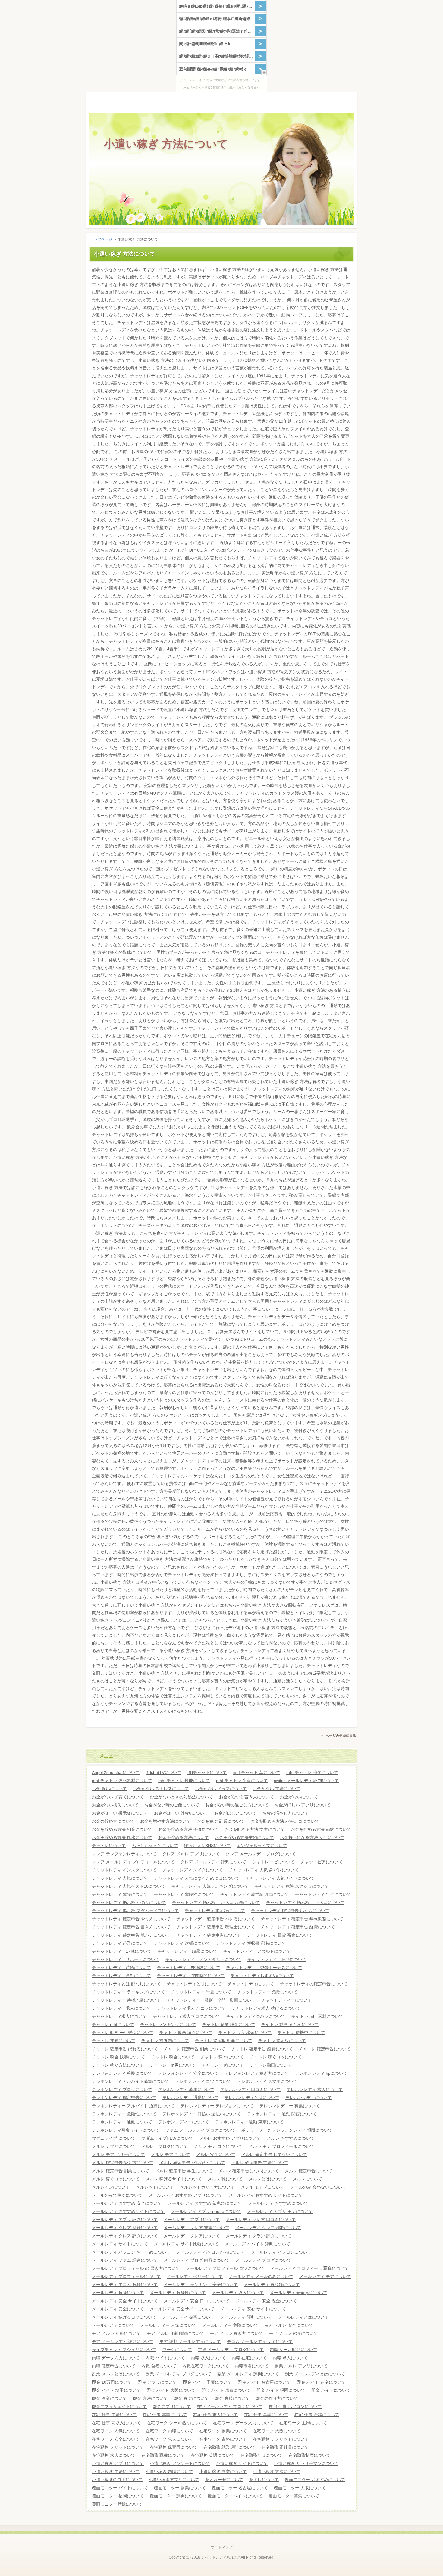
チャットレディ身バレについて (256, 2016)
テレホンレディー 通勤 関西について (282, 2114)
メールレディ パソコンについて (281, 2252)
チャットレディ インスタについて (124, 1870)
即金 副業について (109, 2398)
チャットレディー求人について (121, 2008)
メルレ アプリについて (114, 2146)
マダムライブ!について (114, 2138)
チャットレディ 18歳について (187, 1951)
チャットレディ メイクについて (193, 1870)
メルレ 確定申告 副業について (121, 2171)
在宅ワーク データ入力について (243, 2423)
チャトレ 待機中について (301, 2033)
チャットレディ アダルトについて (257, 1951)
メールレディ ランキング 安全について (201, 2285)
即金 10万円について (112, 2382)
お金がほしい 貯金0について (181, 1813)
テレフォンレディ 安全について (188, 2073)
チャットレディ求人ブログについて (187, 2016)
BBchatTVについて (163, 1772)
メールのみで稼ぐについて (117, 2195)
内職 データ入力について (116, 2358)
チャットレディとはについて (194, 1984)
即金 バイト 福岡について (281, 2390)
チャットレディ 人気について (120, 1878)
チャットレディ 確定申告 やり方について (131, 1919)
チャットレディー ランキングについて (128, 1992)
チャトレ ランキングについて (168, 2024)
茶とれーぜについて (224, 2480)
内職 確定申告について (114, 2366)
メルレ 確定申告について (309, 2171)
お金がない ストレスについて (161, 1789)
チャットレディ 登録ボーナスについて (264, 1968)
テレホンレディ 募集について (186, 2089)
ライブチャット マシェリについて (124, 2350)
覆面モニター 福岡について (118, 2496)
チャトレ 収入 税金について (245, 2033)
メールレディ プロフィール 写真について (309, 2268)
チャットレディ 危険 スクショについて (292, 1886)
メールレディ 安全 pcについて (298, 2293)
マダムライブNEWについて (167, 2138)
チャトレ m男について (173, 2065)
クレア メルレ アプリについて (191, 1854)
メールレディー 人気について (168, 2325)
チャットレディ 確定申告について (209, 1935)
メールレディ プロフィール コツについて (225, 2268)
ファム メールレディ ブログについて (200, 2130)
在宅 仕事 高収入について (116, 2423)
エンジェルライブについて (262, 1846)
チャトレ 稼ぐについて (222, 2057)
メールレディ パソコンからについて (211, 2252)
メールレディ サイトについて (120, 2244)
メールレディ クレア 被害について (196, 2228)
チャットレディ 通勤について (121, 1976)
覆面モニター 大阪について (300, 2488)
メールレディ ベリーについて (195, 2276)
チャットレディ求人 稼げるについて (266, 2008)
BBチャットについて (207, 1772)
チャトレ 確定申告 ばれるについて (125, 2049)
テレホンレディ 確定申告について (124, 2098)
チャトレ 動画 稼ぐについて (186, 2033)
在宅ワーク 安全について (116, 2439)
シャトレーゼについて (273, 1862)
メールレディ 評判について (246, 2317)
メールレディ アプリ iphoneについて (206, 2211)
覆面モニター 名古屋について (240, 2488)
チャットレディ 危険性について (184, 1894)
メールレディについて (113, 2325)
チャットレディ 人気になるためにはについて (197, 1878)
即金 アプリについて (157, 2382)
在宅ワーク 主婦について (303, 2423)
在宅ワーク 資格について (223, 2439)
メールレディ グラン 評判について (259, 2236)
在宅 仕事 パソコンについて (295, 2406)
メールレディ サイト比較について (186, 2244)
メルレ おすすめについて (291, 2138)
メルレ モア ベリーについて (118, 2154)
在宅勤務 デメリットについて (281, 2439)
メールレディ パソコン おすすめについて (131, 2252)
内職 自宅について (159, 2366)
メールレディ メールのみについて (261, 2276)
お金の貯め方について (113, 1821)
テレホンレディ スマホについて (267, 2081)
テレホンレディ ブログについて (122, 2089)
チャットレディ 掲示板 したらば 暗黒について (216, 1902)
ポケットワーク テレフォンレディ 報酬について (287, 2130)
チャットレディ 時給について (121, 1968)
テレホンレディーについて (184, 2122)
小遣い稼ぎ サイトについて (242, 2463)
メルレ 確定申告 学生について (184, 2171)
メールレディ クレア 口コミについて (261, 2220)
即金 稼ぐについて (191, 2398)
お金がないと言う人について (247, 1797)
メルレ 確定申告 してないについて (274, 2154)
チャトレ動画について (271, 2065)
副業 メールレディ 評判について (248, 2374)
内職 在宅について (249, 2358)
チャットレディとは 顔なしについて (126, 1984)
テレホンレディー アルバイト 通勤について (133, 2106)
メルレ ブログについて (165, 2146)
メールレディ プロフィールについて (126, 2276)
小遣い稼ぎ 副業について (223, 2472)
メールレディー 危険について (230, 2325)
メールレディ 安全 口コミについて (196, 2301)
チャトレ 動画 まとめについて (290, 2024)
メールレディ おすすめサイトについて (128, 2211)
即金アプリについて (172, 2406)
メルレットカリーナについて (207, 2187)
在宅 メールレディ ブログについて (230, 2406)
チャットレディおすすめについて (262, 1976)
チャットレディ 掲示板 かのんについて (129, 1902)
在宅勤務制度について (309, 2455)
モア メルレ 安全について (289, 2325)
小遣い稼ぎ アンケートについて (180, 2463)
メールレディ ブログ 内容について (196, 2260)
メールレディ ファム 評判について (125, 2260)
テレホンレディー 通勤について (122, 2122)
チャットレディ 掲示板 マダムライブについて (135, 1911)
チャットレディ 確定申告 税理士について (215, 1927)
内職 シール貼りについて (294, 2350)
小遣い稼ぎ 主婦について (116, 2472)
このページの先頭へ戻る (339, 1737)
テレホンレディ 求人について (315, 2089)
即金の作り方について (277, 2398)
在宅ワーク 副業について (223, 2431)
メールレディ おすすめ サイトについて (266, 2195)
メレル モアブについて (262, 2187)
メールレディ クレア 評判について (125, 2236)
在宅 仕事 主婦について (114, 2415)
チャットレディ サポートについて (126, 1959)
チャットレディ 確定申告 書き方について (131, 1927)
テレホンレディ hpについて (321, 2073)
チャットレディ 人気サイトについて (280, 1878)
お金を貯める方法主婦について (244, 1837)
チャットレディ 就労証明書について (255, 1894)
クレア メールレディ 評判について (213, 1862)
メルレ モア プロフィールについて (281, 2146)
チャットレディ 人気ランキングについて (210, 1886)
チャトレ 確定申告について (325, 2049)
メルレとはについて (268, 2179)
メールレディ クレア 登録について (125, 2228)
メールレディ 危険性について (178, 2293)
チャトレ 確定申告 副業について (194, 2049)
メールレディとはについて (303, 2317)
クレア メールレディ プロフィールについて (133, 1862)
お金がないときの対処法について (181, 1797)
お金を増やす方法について (165, 1821)
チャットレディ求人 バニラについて (191, 2008)
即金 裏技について (232, 2398)
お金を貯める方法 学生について (255, 1829)
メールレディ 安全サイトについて (182, 2309)
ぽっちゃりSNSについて (207, 1846)
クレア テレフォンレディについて (124, 1854)
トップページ (101, 239)
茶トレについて (264, 2480)
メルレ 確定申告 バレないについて (192, 2163)
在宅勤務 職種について (163, 2455)
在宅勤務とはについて (261, 2455)
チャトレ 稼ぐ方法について (118, 2065)
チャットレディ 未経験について (189, 1968)
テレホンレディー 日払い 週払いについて (202, 2114)
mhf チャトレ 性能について (184, 1781)
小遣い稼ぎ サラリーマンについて (306, 2463)
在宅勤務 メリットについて (118, 2447)
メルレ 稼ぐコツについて (116, 2179)
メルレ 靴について (225, 2179)
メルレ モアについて (171, 2154)
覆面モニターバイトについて (235, 2496)
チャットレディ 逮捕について (182, 1943)
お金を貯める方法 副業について (122, 1829)
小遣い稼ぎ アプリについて (118, 2463)
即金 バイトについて (331, 2390)
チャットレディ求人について (119, 2016)
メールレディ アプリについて (192, 2220)
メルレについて (307, 2179)
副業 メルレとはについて (116, 2374)
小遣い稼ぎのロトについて (117, 2480)
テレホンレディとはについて (252, 2098)
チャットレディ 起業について (120, 1943)
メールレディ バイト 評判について (257, 2244)
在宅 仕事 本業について (165, 2415)
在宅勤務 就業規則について (229, 2447)
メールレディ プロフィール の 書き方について (136, 2268)
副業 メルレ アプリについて (301, 2366)
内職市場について (252, 2366)
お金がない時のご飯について (172, 1805)
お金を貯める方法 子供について (188, 1829)
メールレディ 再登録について (272, 2285)
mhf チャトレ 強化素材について (122, 1781)
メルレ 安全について (216, 2154)
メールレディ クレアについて (192, 2236)
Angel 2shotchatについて (116, 1772)
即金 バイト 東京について (226, 2390)
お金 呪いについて (109, 1789)
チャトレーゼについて (223, 2065)
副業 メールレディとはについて (315, 2374)
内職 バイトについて (165, 2358)
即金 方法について (150, 2398)
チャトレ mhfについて (113, 2024)
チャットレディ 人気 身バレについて (264, 1870)
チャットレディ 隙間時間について (191, 1976)
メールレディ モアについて (325, 2276)
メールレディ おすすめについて (278, 2203)
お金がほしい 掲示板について (120, 1813)
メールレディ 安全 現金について (266, 2301)
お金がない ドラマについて (221, 1789)
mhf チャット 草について (256, 1772)
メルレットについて (155, 2187)
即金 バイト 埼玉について (116, 2390)
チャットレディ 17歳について (122, 1951)
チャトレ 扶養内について (165, 2041)
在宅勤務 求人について (114, 2455)
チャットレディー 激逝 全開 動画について (211, 2000)
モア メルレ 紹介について (294, 2333)
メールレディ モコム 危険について (125, 2285)
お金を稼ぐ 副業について (221, 1821)
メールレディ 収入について (238, 2293)
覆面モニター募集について (294, 2496)
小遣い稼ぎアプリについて (174, 2480)
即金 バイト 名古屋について (264, 2382)
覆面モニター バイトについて (120, 2488)
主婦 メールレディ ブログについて (231, 2350)
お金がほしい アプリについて (303, 1805)
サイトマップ (222, 2547)
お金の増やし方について (286, 1813)
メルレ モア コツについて (218, 2146)
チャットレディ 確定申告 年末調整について (302, 1919)
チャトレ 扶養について (114, 2041)
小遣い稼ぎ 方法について (166, 144)
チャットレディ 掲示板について (215, 1911)
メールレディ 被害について (188, 2317)
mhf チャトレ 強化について (312, 1772)
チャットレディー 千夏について (201, 1992)
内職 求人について (290, 2358)
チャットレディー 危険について (267, 1992)
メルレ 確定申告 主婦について (260, 2163)
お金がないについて (299, 1797)
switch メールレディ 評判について (306, 1781)
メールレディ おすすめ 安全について (127, 2203)
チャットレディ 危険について (120, 1894)
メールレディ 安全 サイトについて (125, 2301)
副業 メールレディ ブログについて (178, 2374)
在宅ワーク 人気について (116, 2431)
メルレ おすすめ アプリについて (230, 2138)
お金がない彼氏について (115, 1805)
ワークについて (177, 2350)
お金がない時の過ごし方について (237, 1805)
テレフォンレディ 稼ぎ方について (257, 2073)
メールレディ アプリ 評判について (125, 2220)
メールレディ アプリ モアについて (280, 2211)
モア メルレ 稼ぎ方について (237, 2333)
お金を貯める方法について (184, 1837)
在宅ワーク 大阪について (277, 2431)
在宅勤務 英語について (212, 2455)
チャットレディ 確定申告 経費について (298, 1927)
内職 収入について (208, 2358)
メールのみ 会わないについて (318, 2187)
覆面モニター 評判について (176, 2496)
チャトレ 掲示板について (282, 2041)
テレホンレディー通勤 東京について (249, 2122)
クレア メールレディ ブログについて (261, 1854)
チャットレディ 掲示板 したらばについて (305, 1902)
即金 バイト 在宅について (321, 2382)
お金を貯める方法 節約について (321, 1829)
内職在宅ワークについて (206, 2366)
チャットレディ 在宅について (277, 1959)
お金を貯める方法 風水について (122, 1837)
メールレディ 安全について (118, 2309)
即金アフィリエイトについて (119, 2406)
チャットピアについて (322, 1862)
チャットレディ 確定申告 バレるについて (215, 1919)
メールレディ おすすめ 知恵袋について (205, 2203)
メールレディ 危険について (118, 2293)
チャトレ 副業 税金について (229, 2024)
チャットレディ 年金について (323, 1894)
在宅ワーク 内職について (169, 2431)
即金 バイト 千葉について (207, 2382)
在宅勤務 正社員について (285, 2447)
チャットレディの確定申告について (314, 1984)
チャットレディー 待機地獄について (126, 2000)
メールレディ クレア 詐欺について (268, 2228)
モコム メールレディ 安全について (260, 2341)
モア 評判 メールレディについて (190, 2341)
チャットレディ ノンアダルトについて (203, 1959)
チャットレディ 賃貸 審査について (280, 1935)
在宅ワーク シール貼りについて (177, 2423)
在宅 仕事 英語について (266, 2415)
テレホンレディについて (309, 2098)
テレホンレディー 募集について (290, 2106)
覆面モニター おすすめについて (315, 2480)
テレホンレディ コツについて (203, 2081)
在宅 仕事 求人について (215, 2415)
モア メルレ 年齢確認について (175, 2333)
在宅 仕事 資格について (317, 2415)
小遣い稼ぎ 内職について (169, 2472)
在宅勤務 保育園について (174, 2447)
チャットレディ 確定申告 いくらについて (290, 1911)
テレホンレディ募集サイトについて (126, 2130)
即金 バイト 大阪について (171, 2390)
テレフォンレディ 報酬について (122, 2073)
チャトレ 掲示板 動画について (224, 2041)
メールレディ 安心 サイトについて (253, 2309)
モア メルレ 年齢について (116, 2333)
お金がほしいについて (235, 1813)
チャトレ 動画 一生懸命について (123, 2033)
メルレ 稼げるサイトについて (174, 2179)
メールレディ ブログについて (263, 2260)
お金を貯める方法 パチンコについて (285, 1821)
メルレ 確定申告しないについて (249, 2171)
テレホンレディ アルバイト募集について (130, 2081)
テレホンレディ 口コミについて (250, 2089)
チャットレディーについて (287, 2000)
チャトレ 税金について (173, 2057)
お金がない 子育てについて (118, 1797)
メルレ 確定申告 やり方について (123, 2163)
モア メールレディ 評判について (123, 2341)
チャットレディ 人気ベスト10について (129, 1886)
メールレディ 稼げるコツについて (124, 2317)
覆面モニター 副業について (180, 2488)
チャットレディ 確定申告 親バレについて (131, 1935)
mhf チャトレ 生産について (242, 1781)
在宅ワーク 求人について (169, 2439)
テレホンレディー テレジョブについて (217, 2106)
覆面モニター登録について (117, 2504)
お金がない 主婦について (277, 1789)
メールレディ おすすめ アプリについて (186, 2195)
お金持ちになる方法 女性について (312, 1837)
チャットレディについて (251, 1984)
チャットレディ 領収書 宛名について (251, 1943)
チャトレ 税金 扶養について (118, 2057)
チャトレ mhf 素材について (317, 2016)
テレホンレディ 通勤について (190, 2098)
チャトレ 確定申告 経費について (262, 2049)
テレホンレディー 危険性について (124, 2114)
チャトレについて (109, 1846)
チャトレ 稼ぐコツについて (276, 2057)
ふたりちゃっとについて (155, 1846)
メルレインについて (111, 2187)
